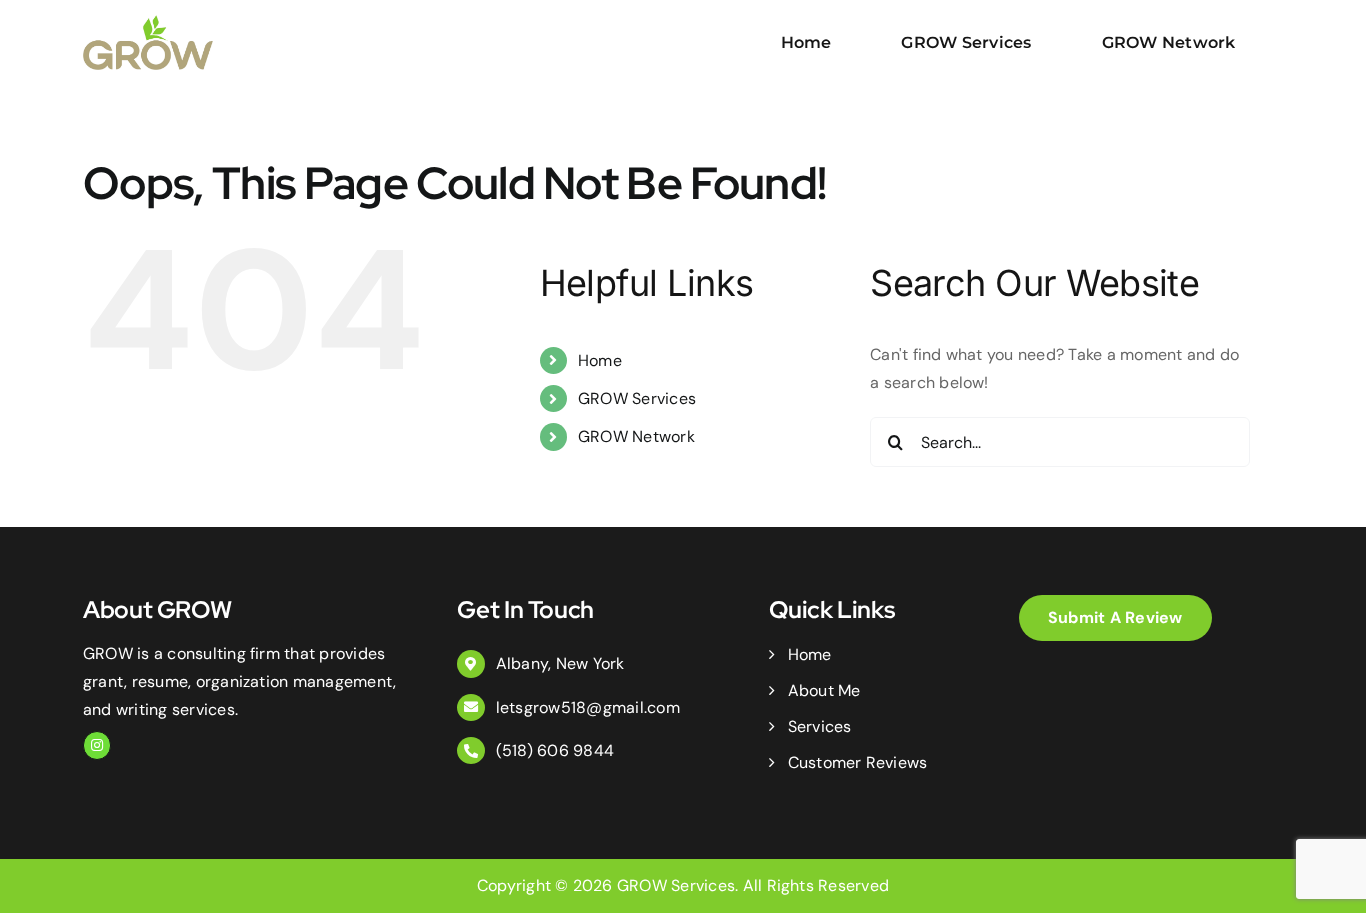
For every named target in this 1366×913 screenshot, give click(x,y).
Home (600, 360)
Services (819, 726)
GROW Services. (677, 885)
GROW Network (636, 436)
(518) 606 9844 (555, 750)
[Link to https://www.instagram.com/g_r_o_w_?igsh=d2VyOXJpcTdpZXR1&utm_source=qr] (97, 745)
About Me (824, 690)
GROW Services (637, 398)
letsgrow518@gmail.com (588, 707)
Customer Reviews (857, 762)
